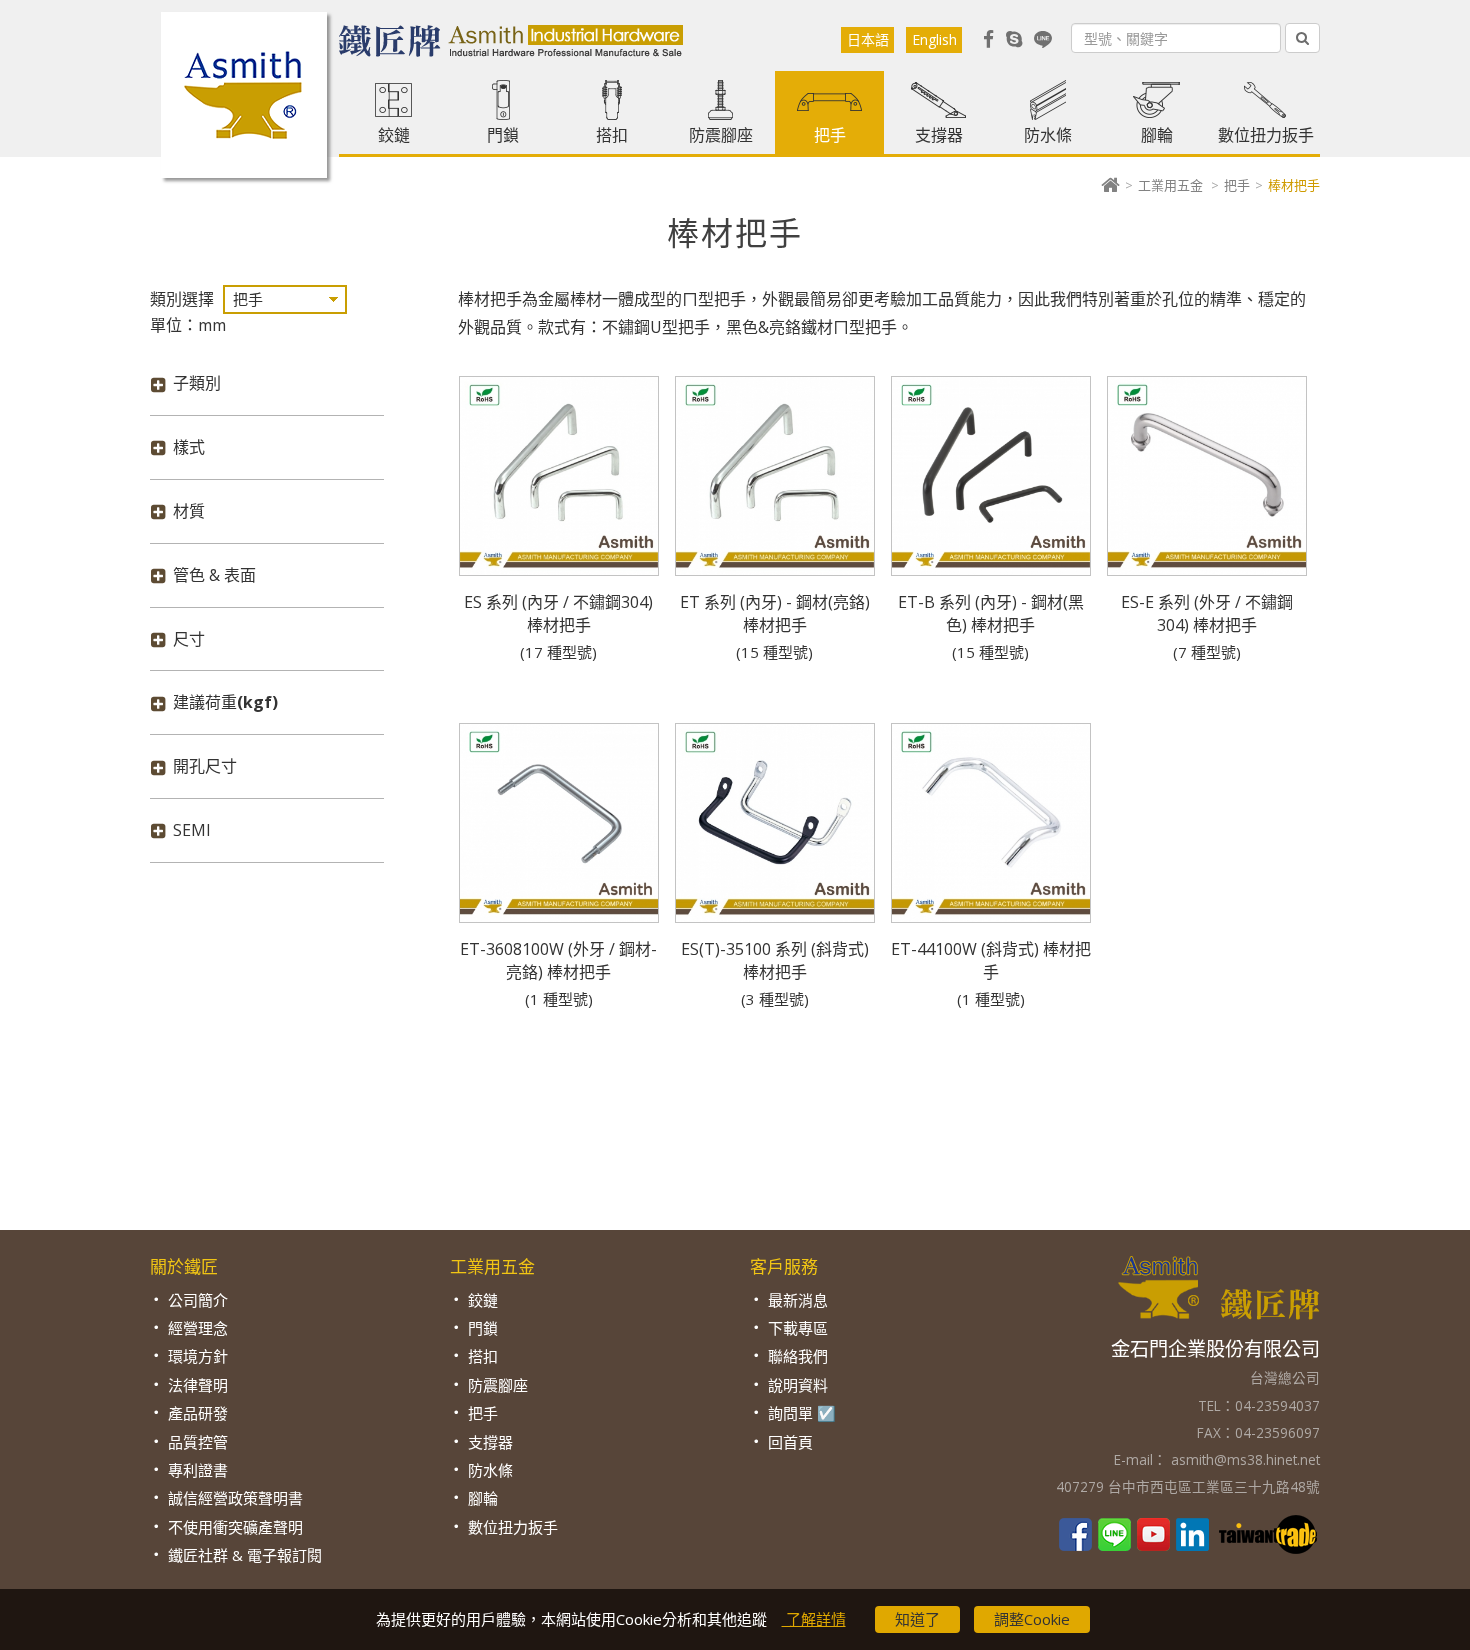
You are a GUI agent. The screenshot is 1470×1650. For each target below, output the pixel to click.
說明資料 (798, 1385)
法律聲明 (198, 1385)
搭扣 (612, 135)
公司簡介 (198, 1300)
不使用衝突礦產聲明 (235, 1527)
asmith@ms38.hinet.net (1243, 1459)
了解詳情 (814, 1619)
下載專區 (798, 1328)
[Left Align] (1302, 38)
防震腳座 (721, 135)
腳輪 (1157, 135)
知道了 (917, 1619)
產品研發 (198, 1413)
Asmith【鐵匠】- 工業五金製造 (244, 95)
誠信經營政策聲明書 (235, 1498)
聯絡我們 (798, 1356)
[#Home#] (1110, 185)
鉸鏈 (394, 135)
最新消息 (798, 1300)
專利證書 (198, 1470)
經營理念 (198, 1328)
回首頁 (790, 1442)
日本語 (868, 39)
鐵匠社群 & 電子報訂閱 (245, 1555)
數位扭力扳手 (1266, 135)
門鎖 (503, 135)
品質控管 (198, 1442)
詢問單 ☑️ (802, 1413)
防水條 (1048, 135)
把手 (830, 135)
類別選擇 (182, 299)
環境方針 (198, 1356)
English (934, 39)
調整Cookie (1032, 1619)
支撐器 (939, 135)
